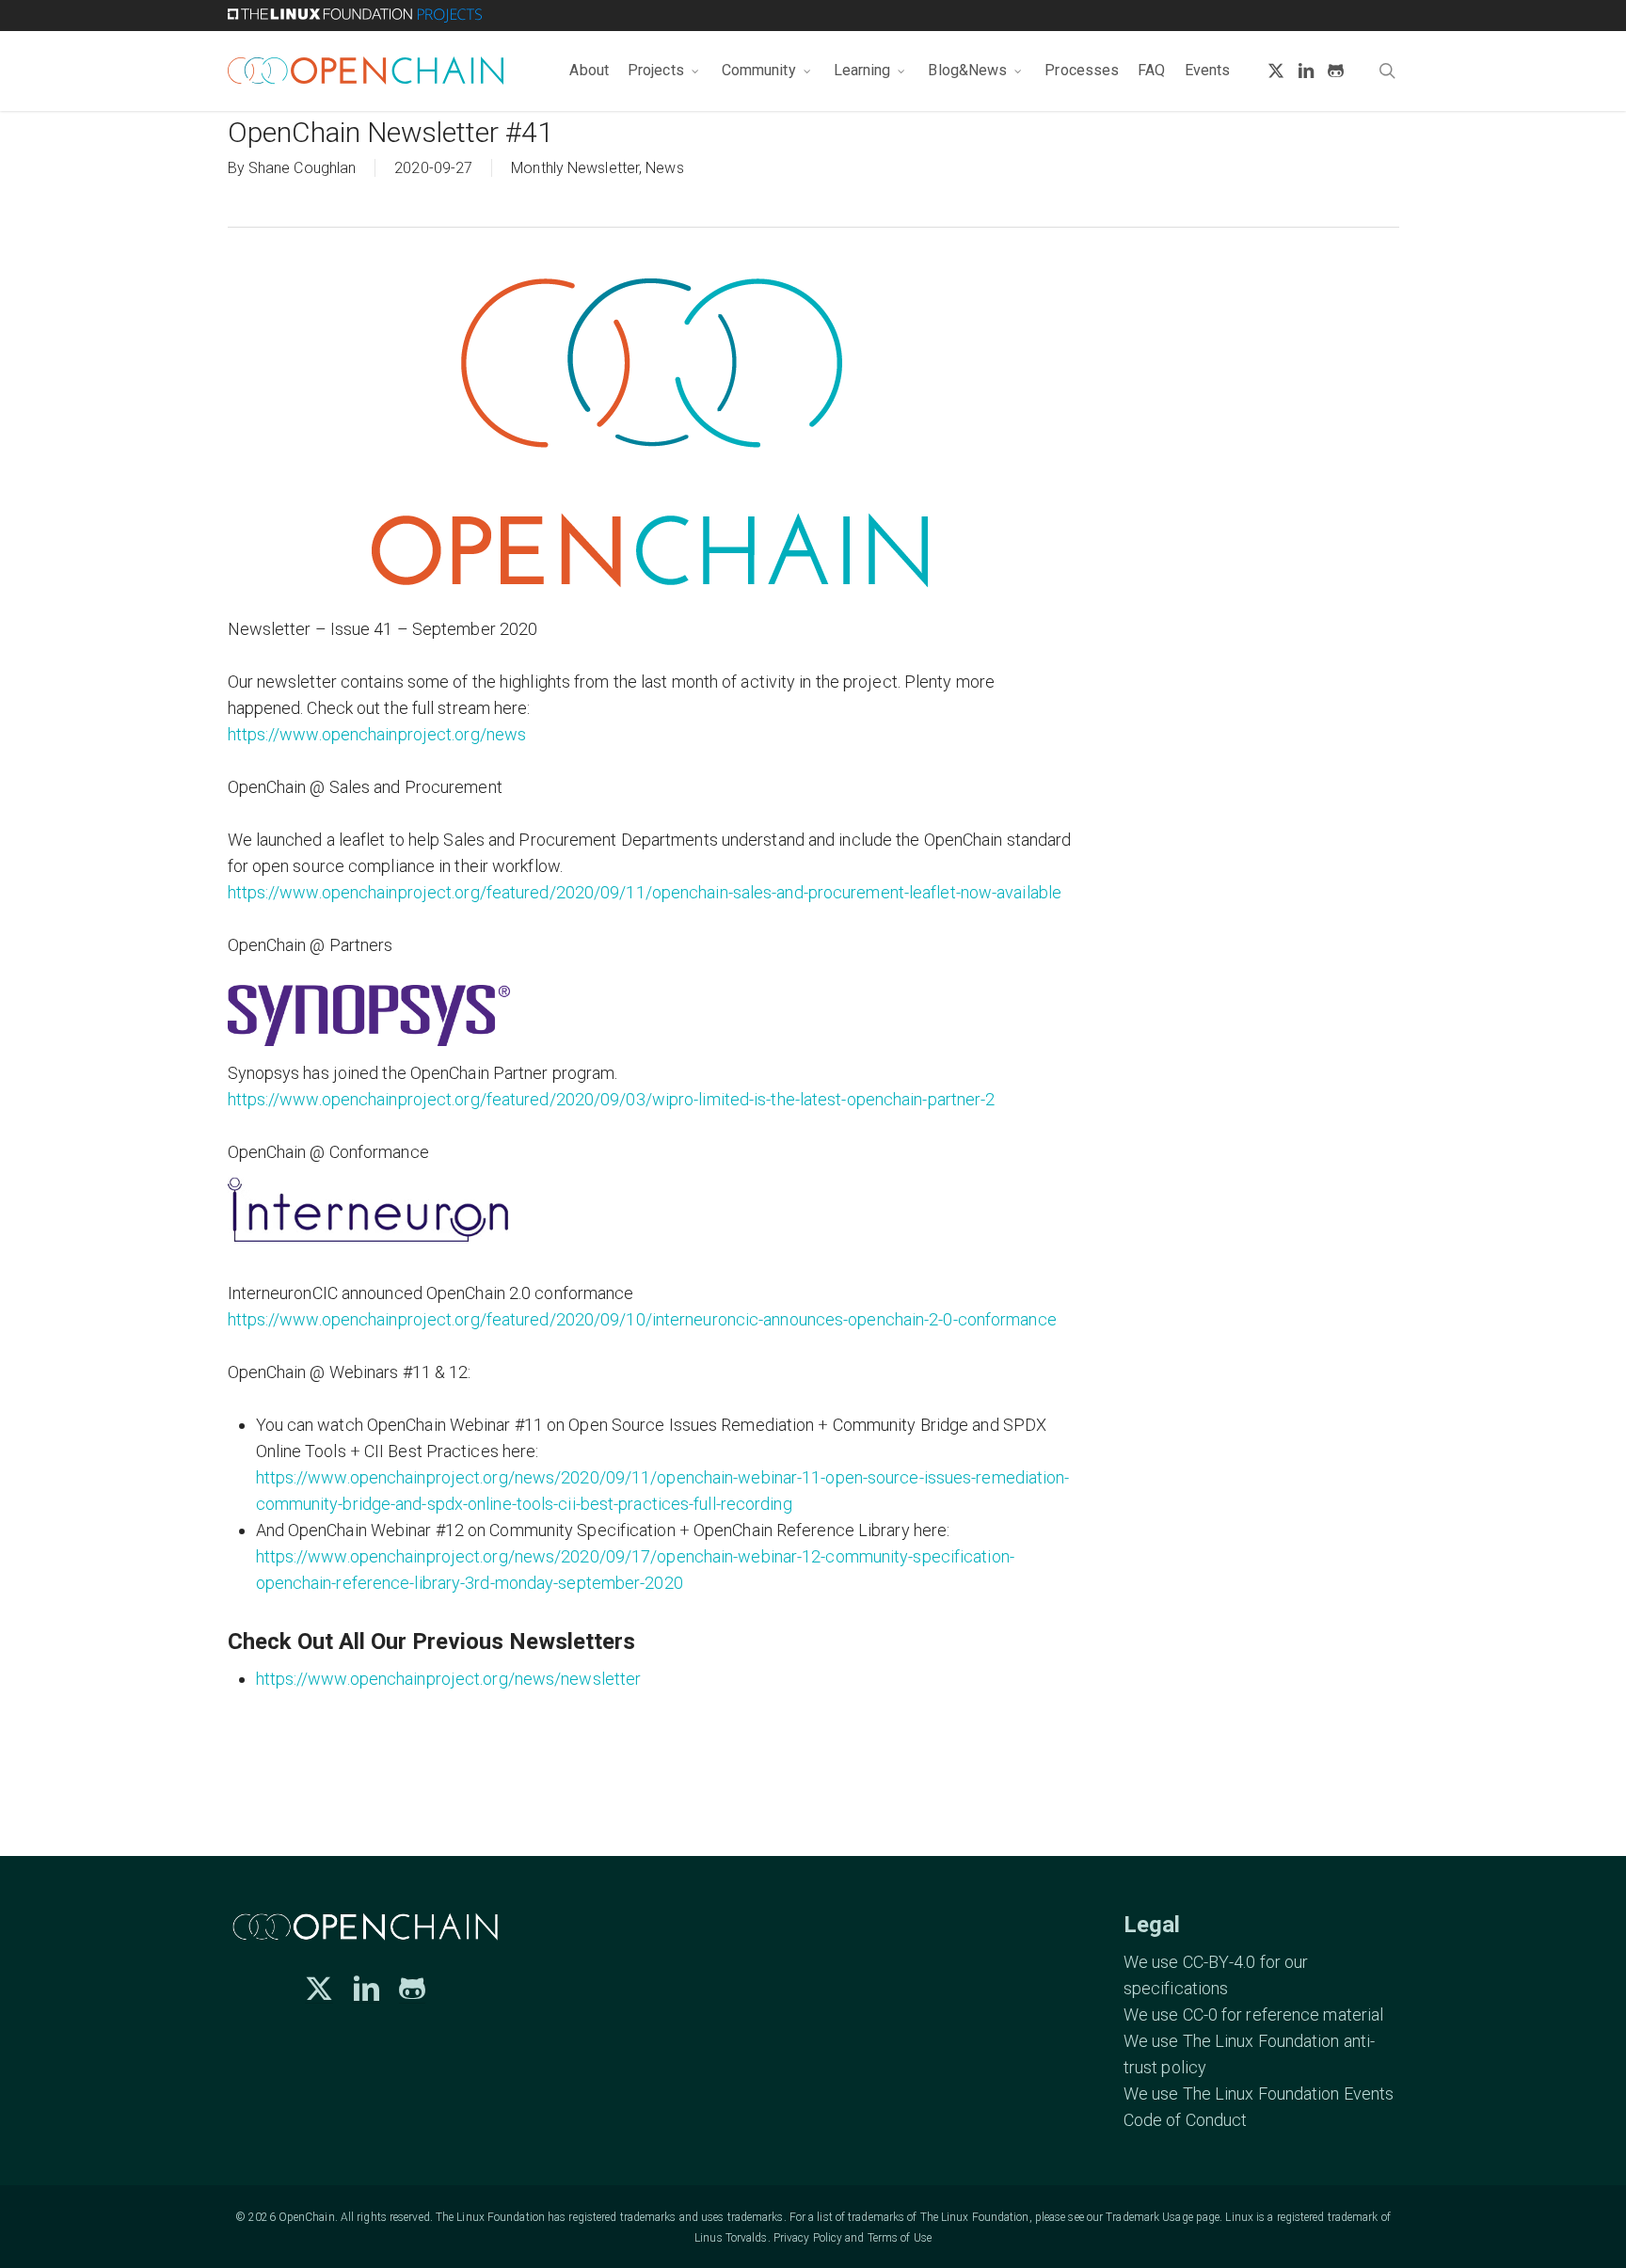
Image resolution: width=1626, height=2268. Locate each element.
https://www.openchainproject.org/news (377, 734)
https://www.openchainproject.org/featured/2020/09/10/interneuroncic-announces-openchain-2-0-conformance (642, 1319)
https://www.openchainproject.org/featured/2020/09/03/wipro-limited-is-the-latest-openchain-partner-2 (612, 1099)
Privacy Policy (808, 2238)
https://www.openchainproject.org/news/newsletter (449, 1679)
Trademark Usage (1149, 2217)
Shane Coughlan (302, 168)
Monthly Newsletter (575, 168)
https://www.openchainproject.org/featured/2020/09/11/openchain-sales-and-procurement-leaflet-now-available (645, 892)
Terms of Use (900, 2238)
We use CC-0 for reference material (1253, 2014)
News (664, 168)
